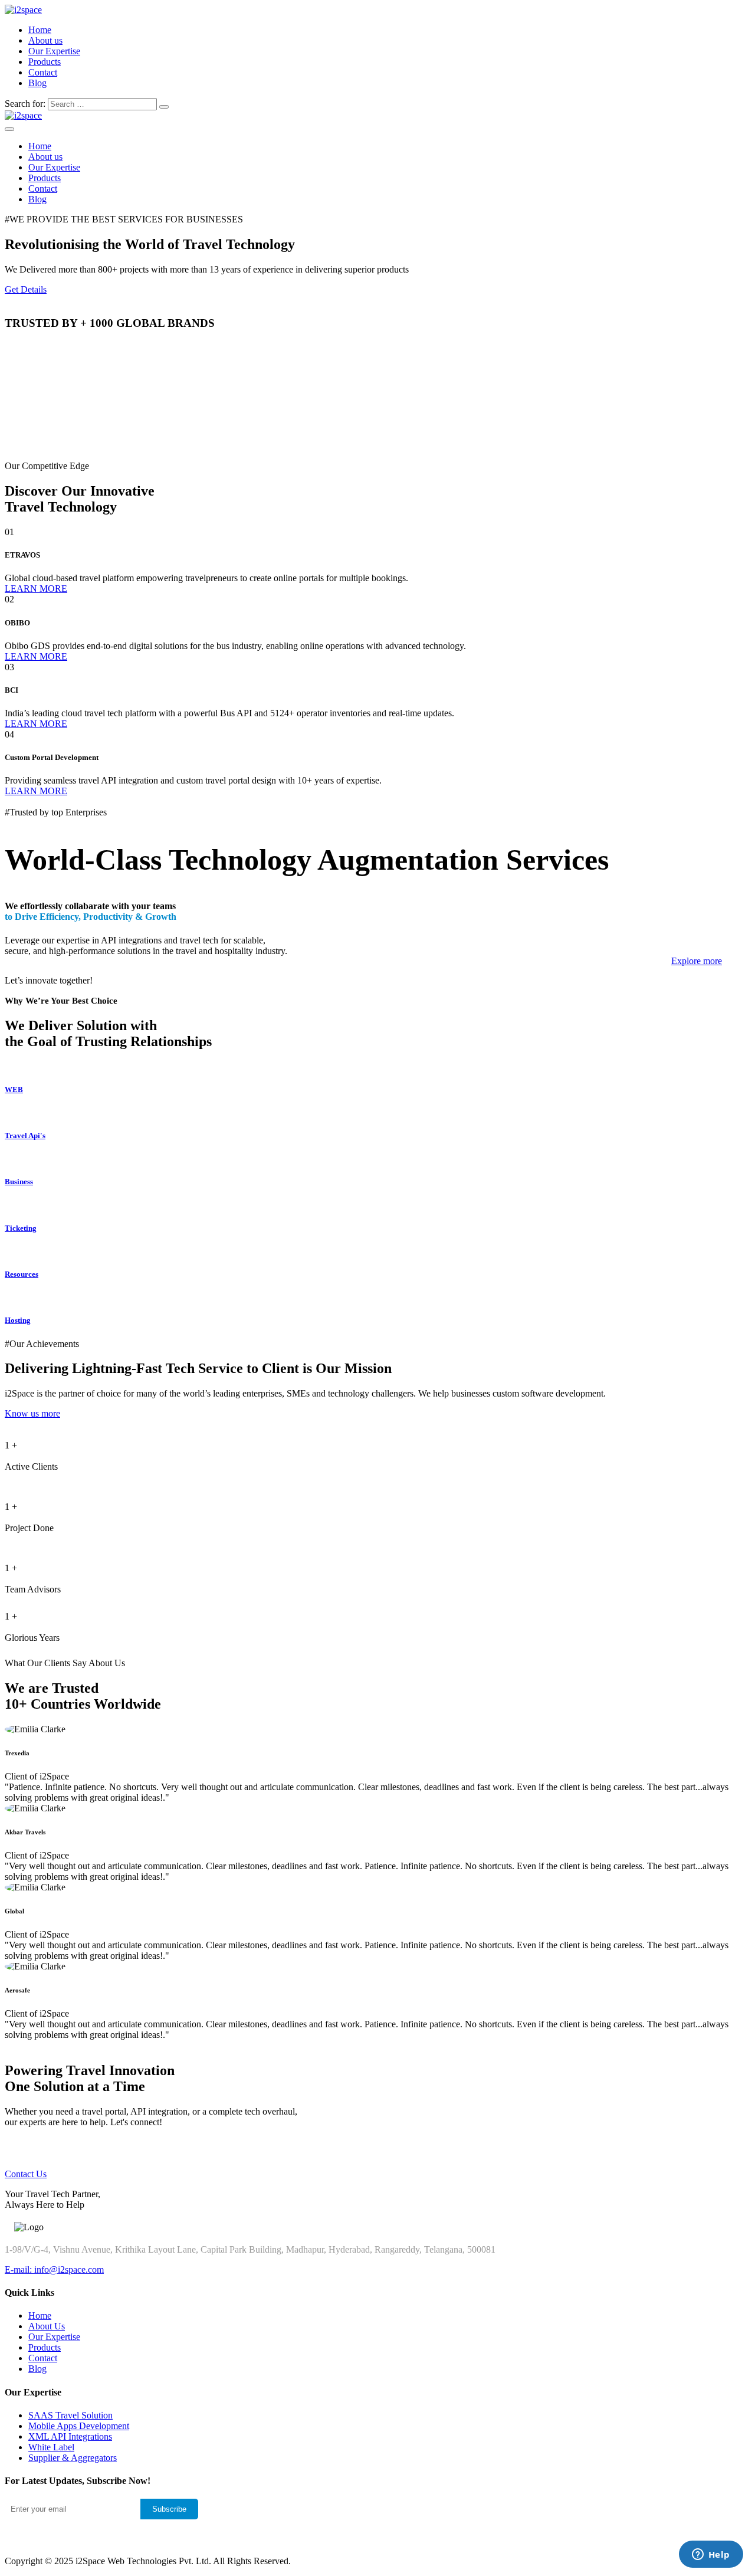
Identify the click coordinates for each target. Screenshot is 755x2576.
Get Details (26, 289)
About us (45, 40)
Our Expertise (54, 51)
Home (40, 30)
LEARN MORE (36, 589)
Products (45, 62)
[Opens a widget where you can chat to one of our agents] (711, 2555)
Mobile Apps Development (79, 2426)
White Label (51, 2447)
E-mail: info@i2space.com (54, 2269)
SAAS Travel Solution (70, 2415)
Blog (37, 83)
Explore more (697, 961)
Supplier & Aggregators (73, 2458)
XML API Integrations (70, 2436)
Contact (43, 72)
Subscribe (169, 2509)
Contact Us (26, 2174)
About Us (47, 2326)
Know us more (32, 1413)
